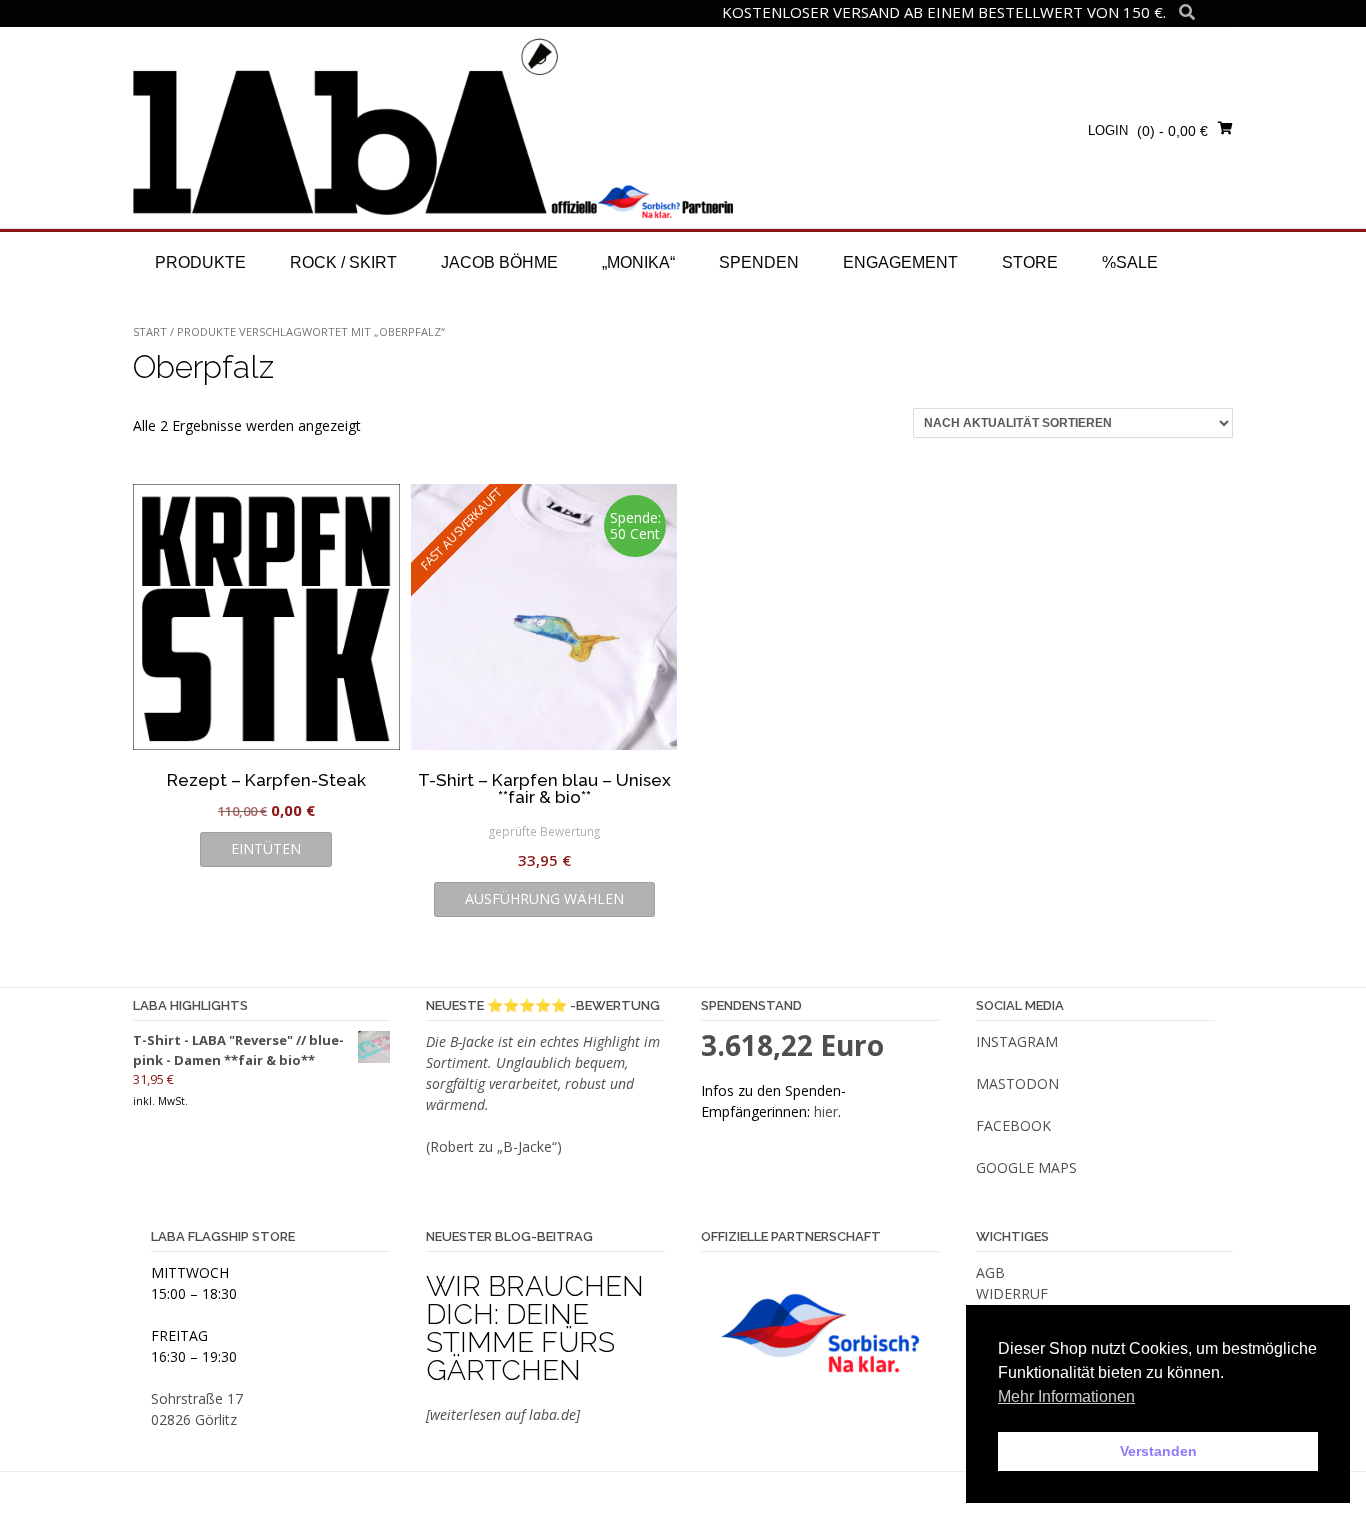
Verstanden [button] (1158, 1451)
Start (150, 331)
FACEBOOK (1013, 1125)
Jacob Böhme (499, 262)
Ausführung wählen (544, 898)
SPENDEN (759, 262)
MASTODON (1017, 1083)
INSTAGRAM (1017, 1041)
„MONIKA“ (638, 262)
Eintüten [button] (266, 848)
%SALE (1130, 262)
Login (1108, 130)
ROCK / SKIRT (343, 262)
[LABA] (433, 127)
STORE (1030, 262)
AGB (990, 1272)
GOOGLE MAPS (1026, 1167)
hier (826, 1111)
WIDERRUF (1012, 1293)
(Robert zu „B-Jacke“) (494, 1146)
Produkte (200, 262)
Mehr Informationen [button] (1066, 1396)
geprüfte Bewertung (544, 831)
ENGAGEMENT (900, 262)
